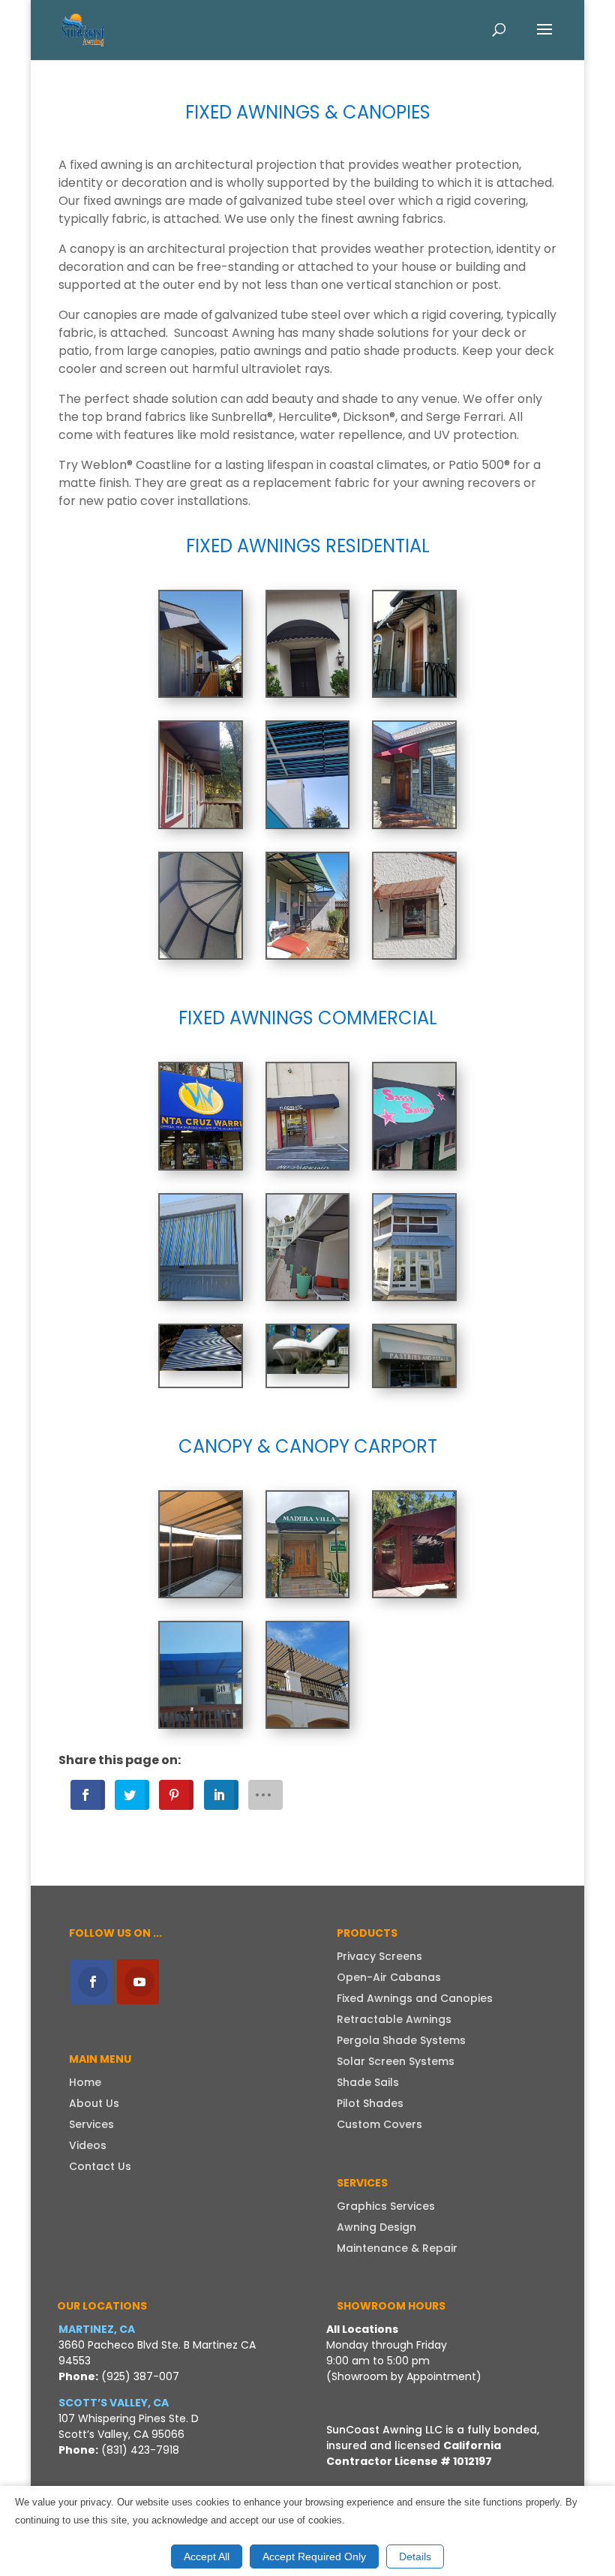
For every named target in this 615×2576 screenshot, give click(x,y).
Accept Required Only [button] (314, 2556)
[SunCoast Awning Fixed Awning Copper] (414, 954)
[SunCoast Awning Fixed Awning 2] (201, 824)
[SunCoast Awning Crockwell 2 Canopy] (201, 1593)
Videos (88, 2145)
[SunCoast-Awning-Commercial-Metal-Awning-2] (201, 1367)
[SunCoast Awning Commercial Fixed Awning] (201, 692)
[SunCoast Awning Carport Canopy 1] (414, 1593)
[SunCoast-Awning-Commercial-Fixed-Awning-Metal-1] (414, 1296)
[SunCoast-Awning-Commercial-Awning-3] (414, 1165)
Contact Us (100, 2166)
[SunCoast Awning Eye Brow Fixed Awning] (308, 692)
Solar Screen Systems (396, 2061)
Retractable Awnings (394, 2019)
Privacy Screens (379, 1956)
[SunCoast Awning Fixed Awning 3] (308, 824)
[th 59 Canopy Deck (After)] (308, 1593)
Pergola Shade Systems (401, 2040)
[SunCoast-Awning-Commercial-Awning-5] (201, 1296)
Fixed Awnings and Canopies (415, 1998)
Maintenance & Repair (397, 2248)
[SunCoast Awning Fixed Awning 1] (414, 692)
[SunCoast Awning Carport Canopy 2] (201, 1723)
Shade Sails (368, 2082)
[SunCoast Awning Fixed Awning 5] (201, 954)
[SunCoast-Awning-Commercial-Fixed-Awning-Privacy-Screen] (308, 1296)
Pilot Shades (370, 2103)
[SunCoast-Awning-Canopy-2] (308, 1723)
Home (85, 2082)
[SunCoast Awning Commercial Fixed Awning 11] (414, 1383)
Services (91, 2124)
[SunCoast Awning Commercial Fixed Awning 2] (201, 1165)
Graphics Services (386, 2206)
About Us (94, 2103)
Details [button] (415, 2556)
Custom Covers (379, 2124)
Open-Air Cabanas (389, 1977)
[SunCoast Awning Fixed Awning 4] (414, 824)
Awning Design (376, 2227)
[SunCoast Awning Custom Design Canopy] (308, 1370)
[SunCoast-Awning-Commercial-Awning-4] (308, 1165)
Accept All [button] (207, 2556)
